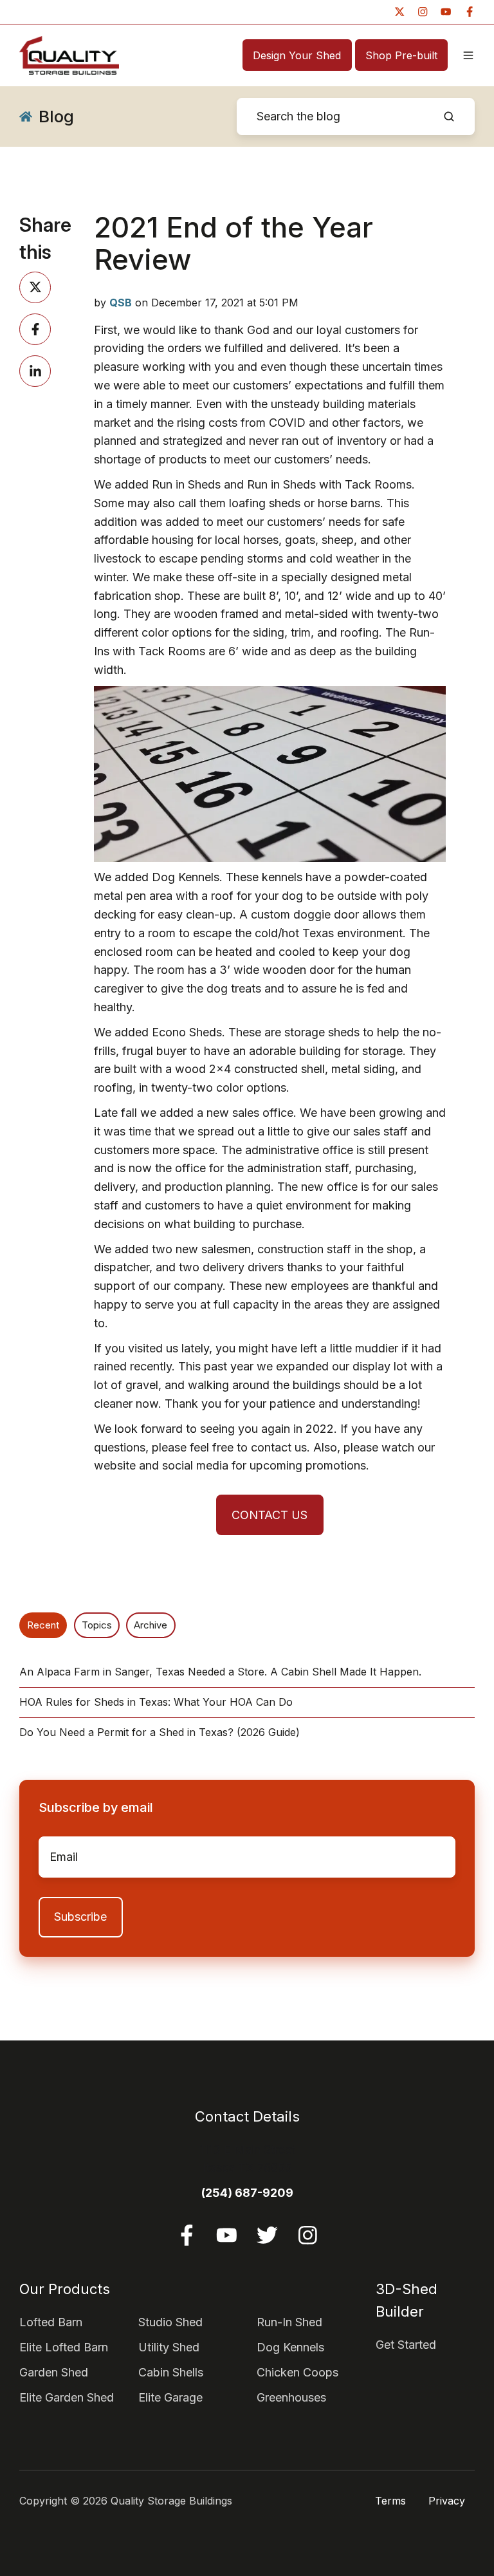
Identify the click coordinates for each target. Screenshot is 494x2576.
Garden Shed (54, 2372)
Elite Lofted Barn (64, 2347)
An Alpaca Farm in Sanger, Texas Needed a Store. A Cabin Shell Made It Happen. (220, 1672)
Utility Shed (169, 2347)
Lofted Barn (51, 2322)
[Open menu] (468, 55)
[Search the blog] (449, 117)
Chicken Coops (297, 2372)
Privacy (447, 2501)
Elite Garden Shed (67, 2397)
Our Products (65, 2289)
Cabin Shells (171, 2372)
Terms (390, 2501)
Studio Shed (170, 2322)
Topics (97, 1625)
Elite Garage (170, 2397)
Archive (151, 1625)
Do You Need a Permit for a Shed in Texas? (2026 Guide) (160, 1732)
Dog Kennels (290, 2347)
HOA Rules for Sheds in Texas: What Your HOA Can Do (156, 1702)
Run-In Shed (289, 2322)
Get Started (406, 2345)
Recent (43, 1625)
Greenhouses (291, 2397)
